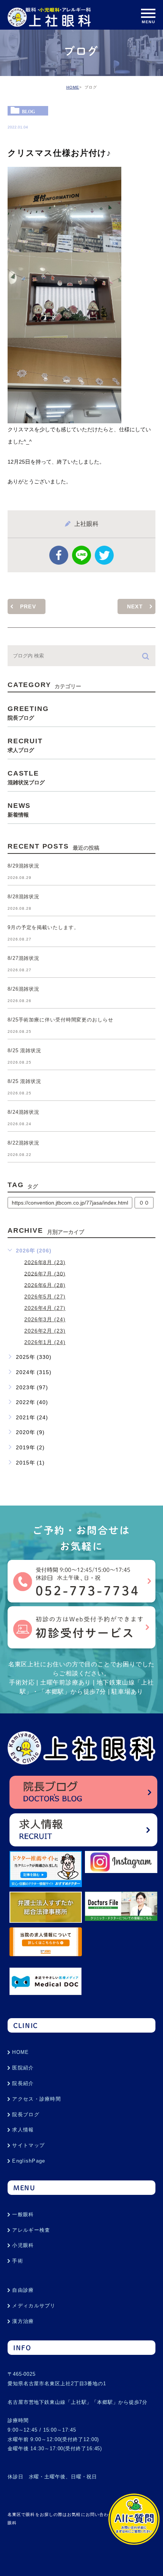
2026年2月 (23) (45, 1331)
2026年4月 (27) (45, 1308)
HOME (73, 87)
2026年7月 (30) (45, 1273)
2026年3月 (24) (45, 1319)
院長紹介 (23, 2083)
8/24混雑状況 (24, 1112)
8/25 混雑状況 (24, 1051)
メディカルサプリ (34, 2306)
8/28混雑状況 (24, 897)
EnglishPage (29, 2161)
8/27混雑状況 (24, 958)
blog (28, 111)
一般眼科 (23, 2214)
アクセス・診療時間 (37, 2099)
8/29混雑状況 (24, 866)
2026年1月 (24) (45, 1342)
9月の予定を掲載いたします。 (43, 927)
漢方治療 (23, 2321)
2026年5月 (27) (45, 1297)
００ (144, 1203)
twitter (104, 555)
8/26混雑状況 (24, 989)
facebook (59, 555)
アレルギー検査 (31, 2230)
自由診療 (23, 2290)
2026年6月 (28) (45, 1285)
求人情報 (23, 2130)
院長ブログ (26, 2114)
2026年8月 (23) (45, 1262)
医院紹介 (23, 2068)
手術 (18, 2261)
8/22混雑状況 (24, 1143)
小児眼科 (23, 2245)
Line (81, 555)
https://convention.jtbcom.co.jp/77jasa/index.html (70, 1203)
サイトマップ (28, 2145)
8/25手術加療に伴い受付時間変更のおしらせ (60, 1020)
